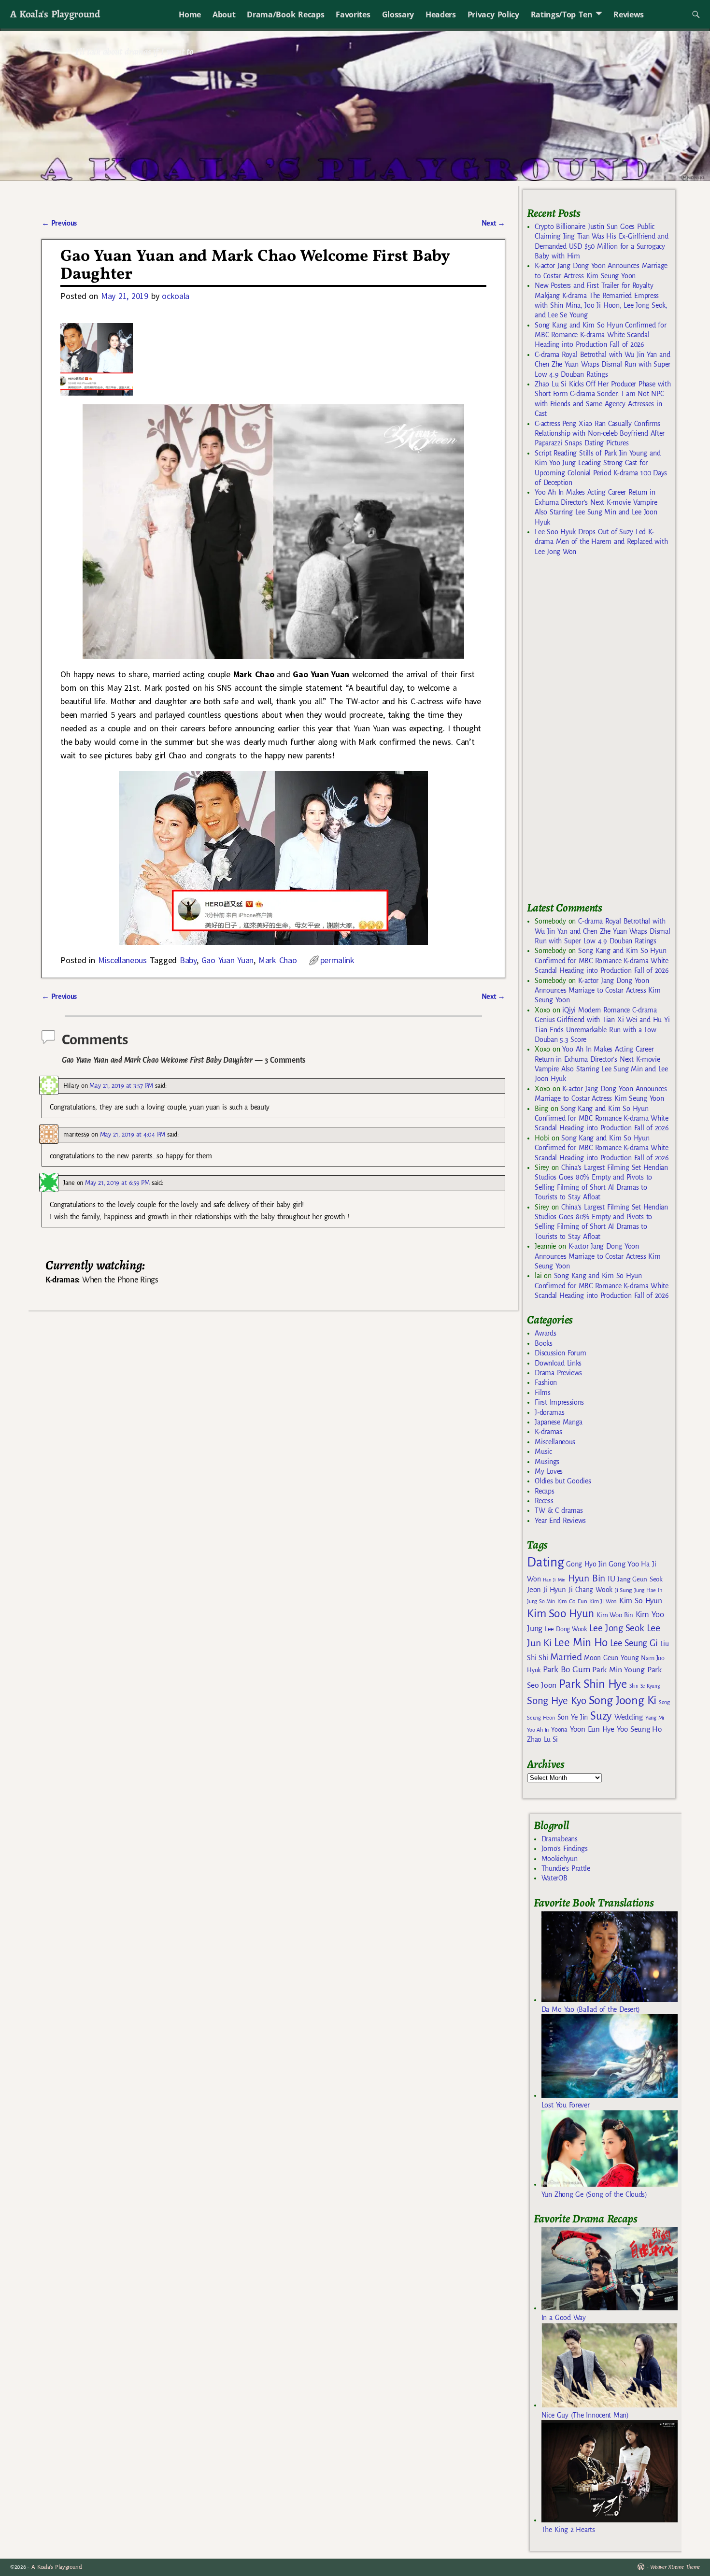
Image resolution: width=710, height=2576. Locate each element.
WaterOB (554, 1878)
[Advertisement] (599, 733)
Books (543, 1343)
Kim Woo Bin (615, 1615)
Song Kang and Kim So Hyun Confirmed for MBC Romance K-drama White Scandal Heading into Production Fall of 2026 (600, 335)
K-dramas (548, 1432)
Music (543, 1452)
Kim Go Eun (572, 1601)
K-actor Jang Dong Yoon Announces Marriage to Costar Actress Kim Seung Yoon (597, 990)
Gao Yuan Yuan (228, 960)
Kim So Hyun (640, 1601)
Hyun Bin (587, 1578)
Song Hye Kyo (557, 1701)
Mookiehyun (560, 1859)
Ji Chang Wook (590, 1590)
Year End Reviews (560, 1521)
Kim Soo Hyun (561, 1614)
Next (494, 223)
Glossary (398, 14)
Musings (547, 1462)
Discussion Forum (560, 1353)
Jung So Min (541, 1601)
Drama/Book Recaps (285, 14)
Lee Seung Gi (634, 1643)
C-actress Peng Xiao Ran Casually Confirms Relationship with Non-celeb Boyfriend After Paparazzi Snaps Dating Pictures (600, 434)
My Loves (549, 1471)
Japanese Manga (559, 1422)
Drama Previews (558, 1373)
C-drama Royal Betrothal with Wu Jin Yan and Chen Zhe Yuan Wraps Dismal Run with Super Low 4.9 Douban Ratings (603, 364)
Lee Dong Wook (566, 1629)
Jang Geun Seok (640, 1579)
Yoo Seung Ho (639, 1729)
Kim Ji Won (603, 1601)
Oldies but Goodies (563, 1481)
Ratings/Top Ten (562, 14)
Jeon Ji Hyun (547, 1590)
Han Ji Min (554, 1580)
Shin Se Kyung (645, 1686)
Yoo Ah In (538, 1730)
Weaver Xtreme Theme (675, 2567)
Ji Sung (623, 1590)
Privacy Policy (493, 14)
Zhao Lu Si (542, 1740)
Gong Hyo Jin (586, 1564)
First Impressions (559, 1402)
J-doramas (549, 1412)
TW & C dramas (559, 1510)
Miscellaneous (122, 960)
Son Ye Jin (573, 1717)
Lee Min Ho (581, 1643)
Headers (441, 14)
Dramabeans (560, 1839)
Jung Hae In (648, 1590)
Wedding (629, 1717)
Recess (544, 1501)
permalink (337, 960)
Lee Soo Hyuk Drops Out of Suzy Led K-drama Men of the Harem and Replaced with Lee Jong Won (601, 542)
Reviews (629, 14)
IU (611, 1579)
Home (190, 14)
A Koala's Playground (55, 14)
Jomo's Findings (565, 1849)
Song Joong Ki (623, 1700)
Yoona (559, 1729)
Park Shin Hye (593, 1684)
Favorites (353, 14)
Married (566, 1657)
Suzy (601, 1716)
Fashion (546, 1382)
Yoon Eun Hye (592, 1729)
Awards (545, 1333)
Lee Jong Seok (617, 1628)
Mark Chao (278, 960)
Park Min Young (618, 1670)
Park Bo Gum (566, 1670)
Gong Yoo (624, 1564)
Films (542, 1393)
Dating (545, 1562)
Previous (59, 223)
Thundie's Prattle (566, 1868)
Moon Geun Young (611, 1658)
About (224, 14)
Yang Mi (655, 1718)
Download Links (558, 1363)
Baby (188, 960)
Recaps (544, 1491)
